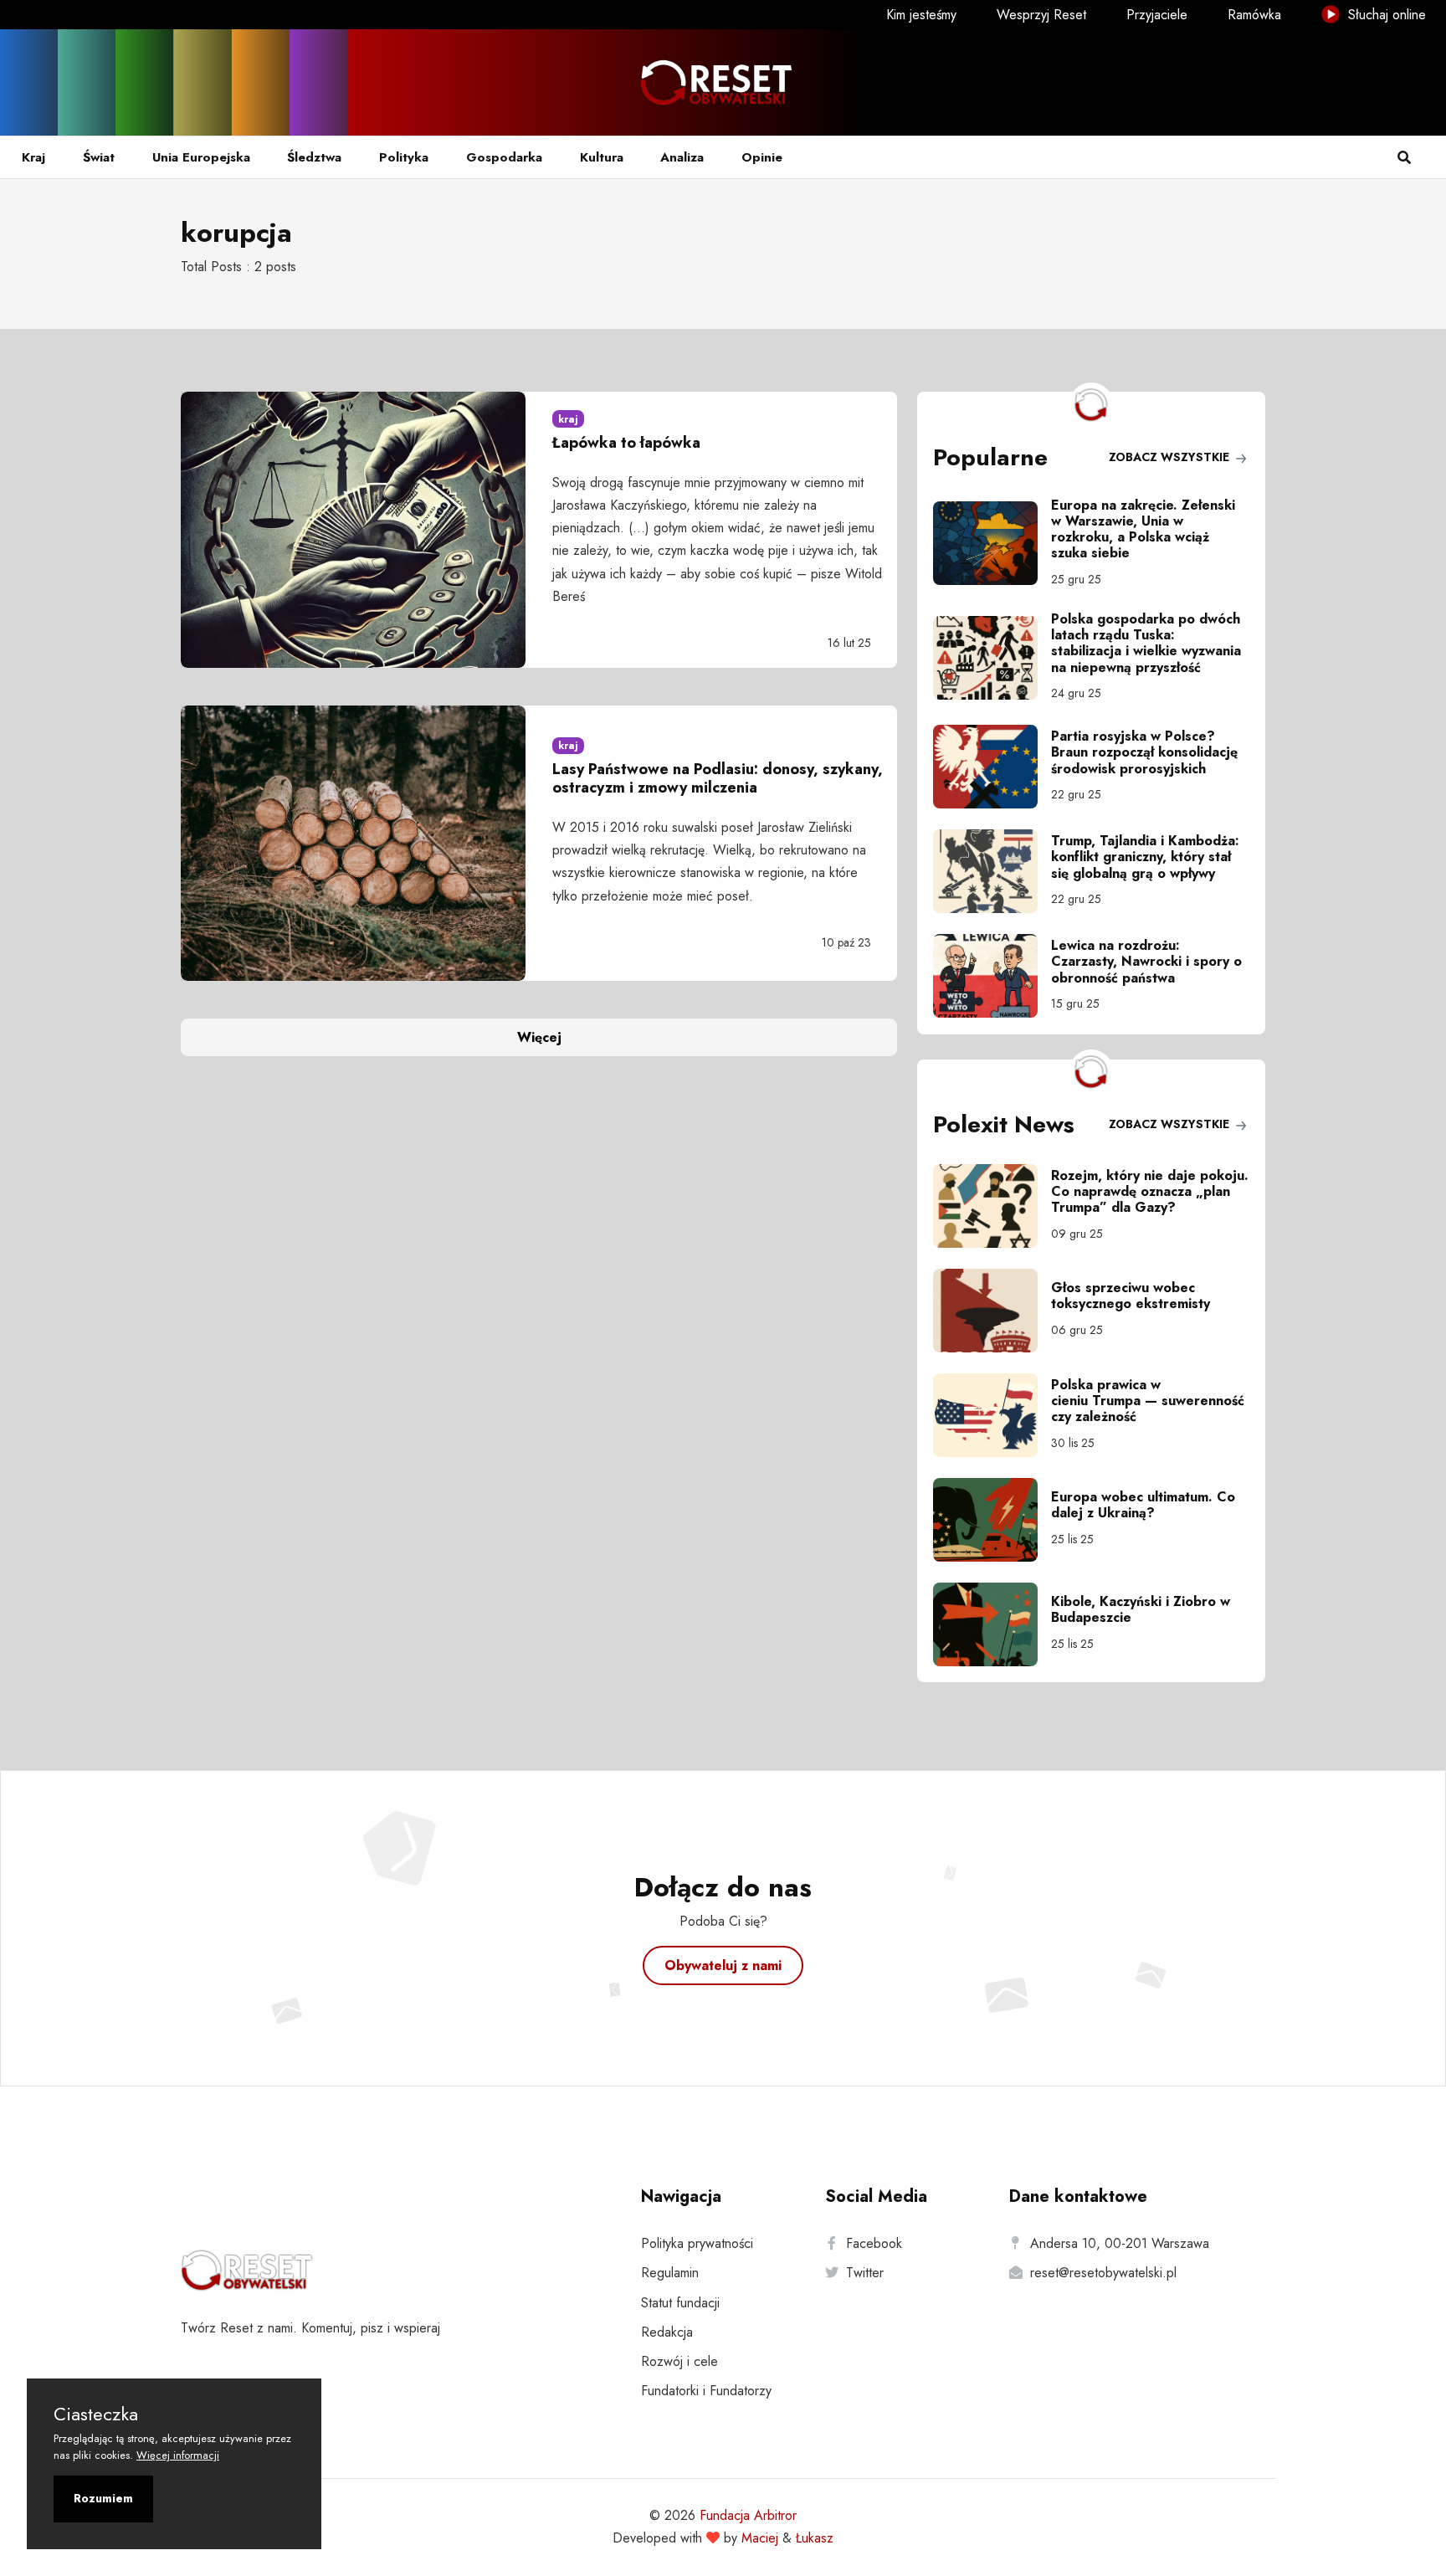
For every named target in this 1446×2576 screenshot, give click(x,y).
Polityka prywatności (697, 2243)
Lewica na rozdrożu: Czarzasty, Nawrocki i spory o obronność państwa (1146, 961)
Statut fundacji (680, 2303)
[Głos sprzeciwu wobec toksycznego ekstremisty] (992, 1311)
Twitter (865, 2273)
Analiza (682, 157)
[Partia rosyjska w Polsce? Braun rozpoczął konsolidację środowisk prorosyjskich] (992, 767)
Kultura (602, 157)
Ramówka (1254, 15)
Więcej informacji (178, 2455)
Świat (99, 157)
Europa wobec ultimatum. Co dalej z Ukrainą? (1143, 1505)
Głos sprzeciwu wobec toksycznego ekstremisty (1131, 1296)
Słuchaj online (1385, 15)
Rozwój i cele (679, 2361)
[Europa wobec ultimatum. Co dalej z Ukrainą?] (992, 1520)
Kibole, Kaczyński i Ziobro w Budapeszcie (1141, 1609)
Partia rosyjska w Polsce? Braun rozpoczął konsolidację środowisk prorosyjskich (1144, 752)
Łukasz (815, 2538)
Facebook (874, 2243)
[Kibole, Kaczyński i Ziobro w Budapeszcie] (992, 1624)
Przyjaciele (1157, 15)
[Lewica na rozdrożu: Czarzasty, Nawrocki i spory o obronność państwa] (992, 976)
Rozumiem (103, 2498)
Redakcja (667, 2332)
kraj (568, 419)
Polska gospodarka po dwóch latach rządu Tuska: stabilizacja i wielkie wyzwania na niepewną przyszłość (1146, 643)
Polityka (404, 157)
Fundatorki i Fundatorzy (706, 2391)
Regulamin (670, 2273)
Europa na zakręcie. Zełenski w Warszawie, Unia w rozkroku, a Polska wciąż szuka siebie (1143, 529)
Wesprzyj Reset (1041, 15)
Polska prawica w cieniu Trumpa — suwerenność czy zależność (1148, 1401)
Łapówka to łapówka (626, 443)
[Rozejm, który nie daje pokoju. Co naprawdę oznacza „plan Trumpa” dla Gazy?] (992, 1206)
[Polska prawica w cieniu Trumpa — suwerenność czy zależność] (992, 1415)
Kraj (33, 157)
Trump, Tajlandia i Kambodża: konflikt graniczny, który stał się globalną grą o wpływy (1145, 857)
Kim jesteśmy (921, 15)
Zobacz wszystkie (1171, 457)
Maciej (760, 2538)
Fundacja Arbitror (748, 2515)
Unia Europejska (201, 157)
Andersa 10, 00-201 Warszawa (1120, 2243)
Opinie (762, 157)
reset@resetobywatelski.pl (1103, 2273)
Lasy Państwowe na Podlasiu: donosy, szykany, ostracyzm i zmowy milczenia (718, 778)
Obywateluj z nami (723, 1965)
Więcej (539, 1037)
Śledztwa (314, 157)
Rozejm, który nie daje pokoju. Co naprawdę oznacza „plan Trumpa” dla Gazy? (1150, 1191)
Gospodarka (504, 157)
